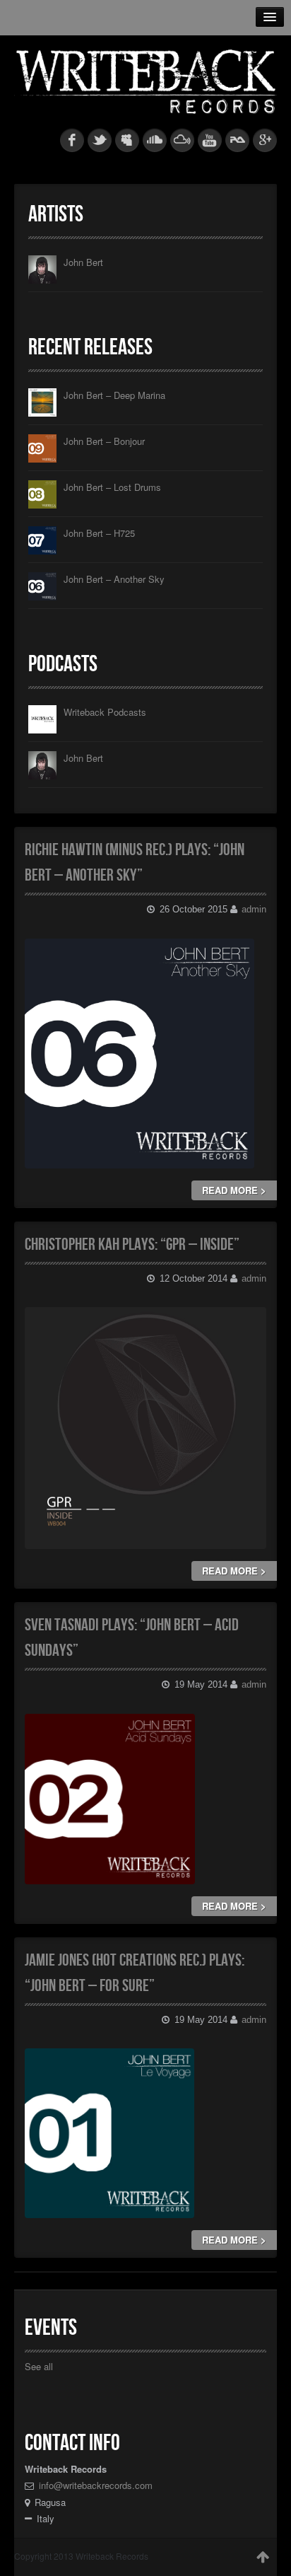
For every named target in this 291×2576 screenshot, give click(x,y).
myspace (127, 140)
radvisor (237, 140)
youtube (210, 140)
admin (254, 909)
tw (100, 140)
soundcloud (155, 140)
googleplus (265, 140)
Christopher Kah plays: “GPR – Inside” (132, 1245)
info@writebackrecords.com (96, 2485)
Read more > (234, 1190)
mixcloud (182, 140)
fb (72, 140)
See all (39, 2366)
